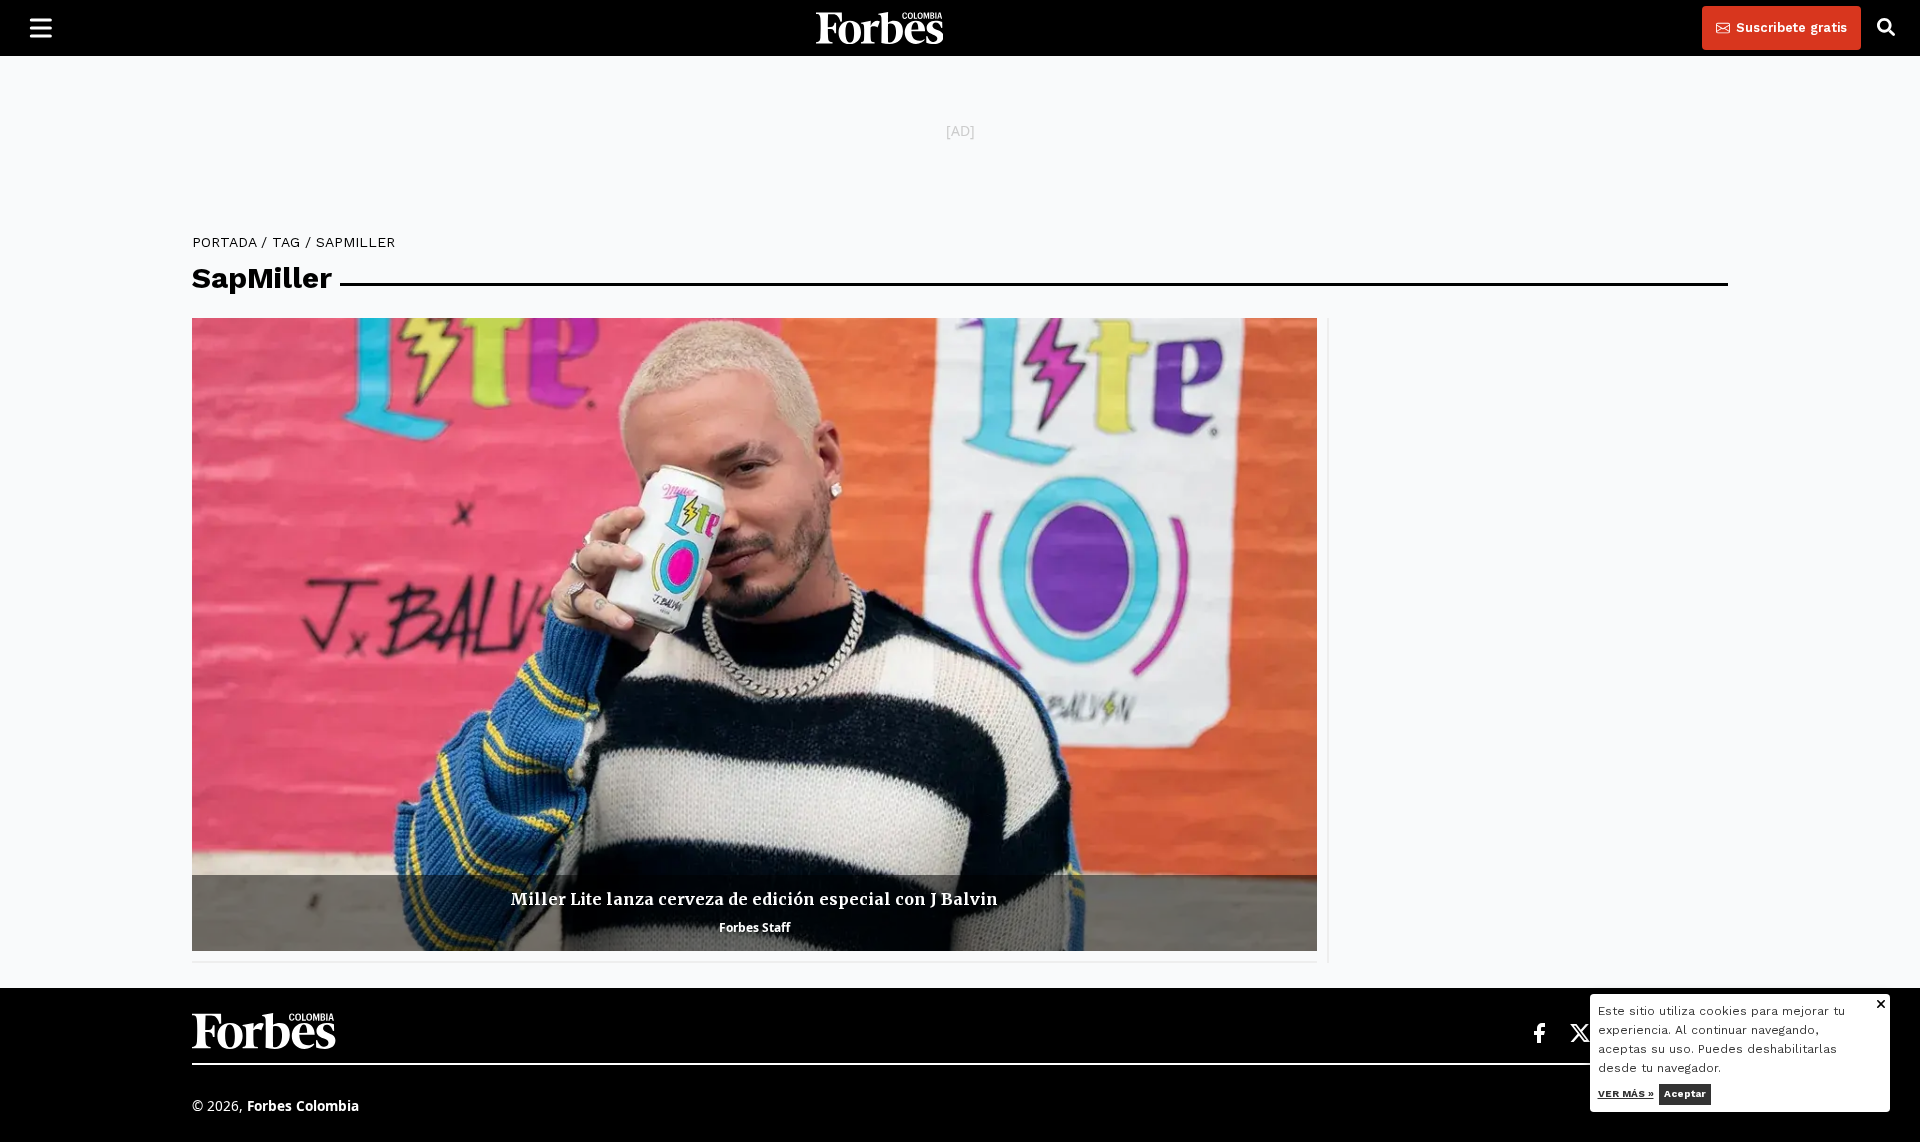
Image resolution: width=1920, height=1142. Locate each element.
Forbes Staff (754, 927)
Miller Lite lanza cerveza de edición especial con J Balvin (754, 899)
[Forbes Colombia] (880, 28)
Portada (224, 242)
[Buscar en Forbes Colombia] (1886, 28)
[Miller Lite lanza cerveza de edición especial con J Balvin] (754, 634)
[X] (1581, 1034)
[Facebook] (1539, 1034)
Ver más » (1626, 1093)
